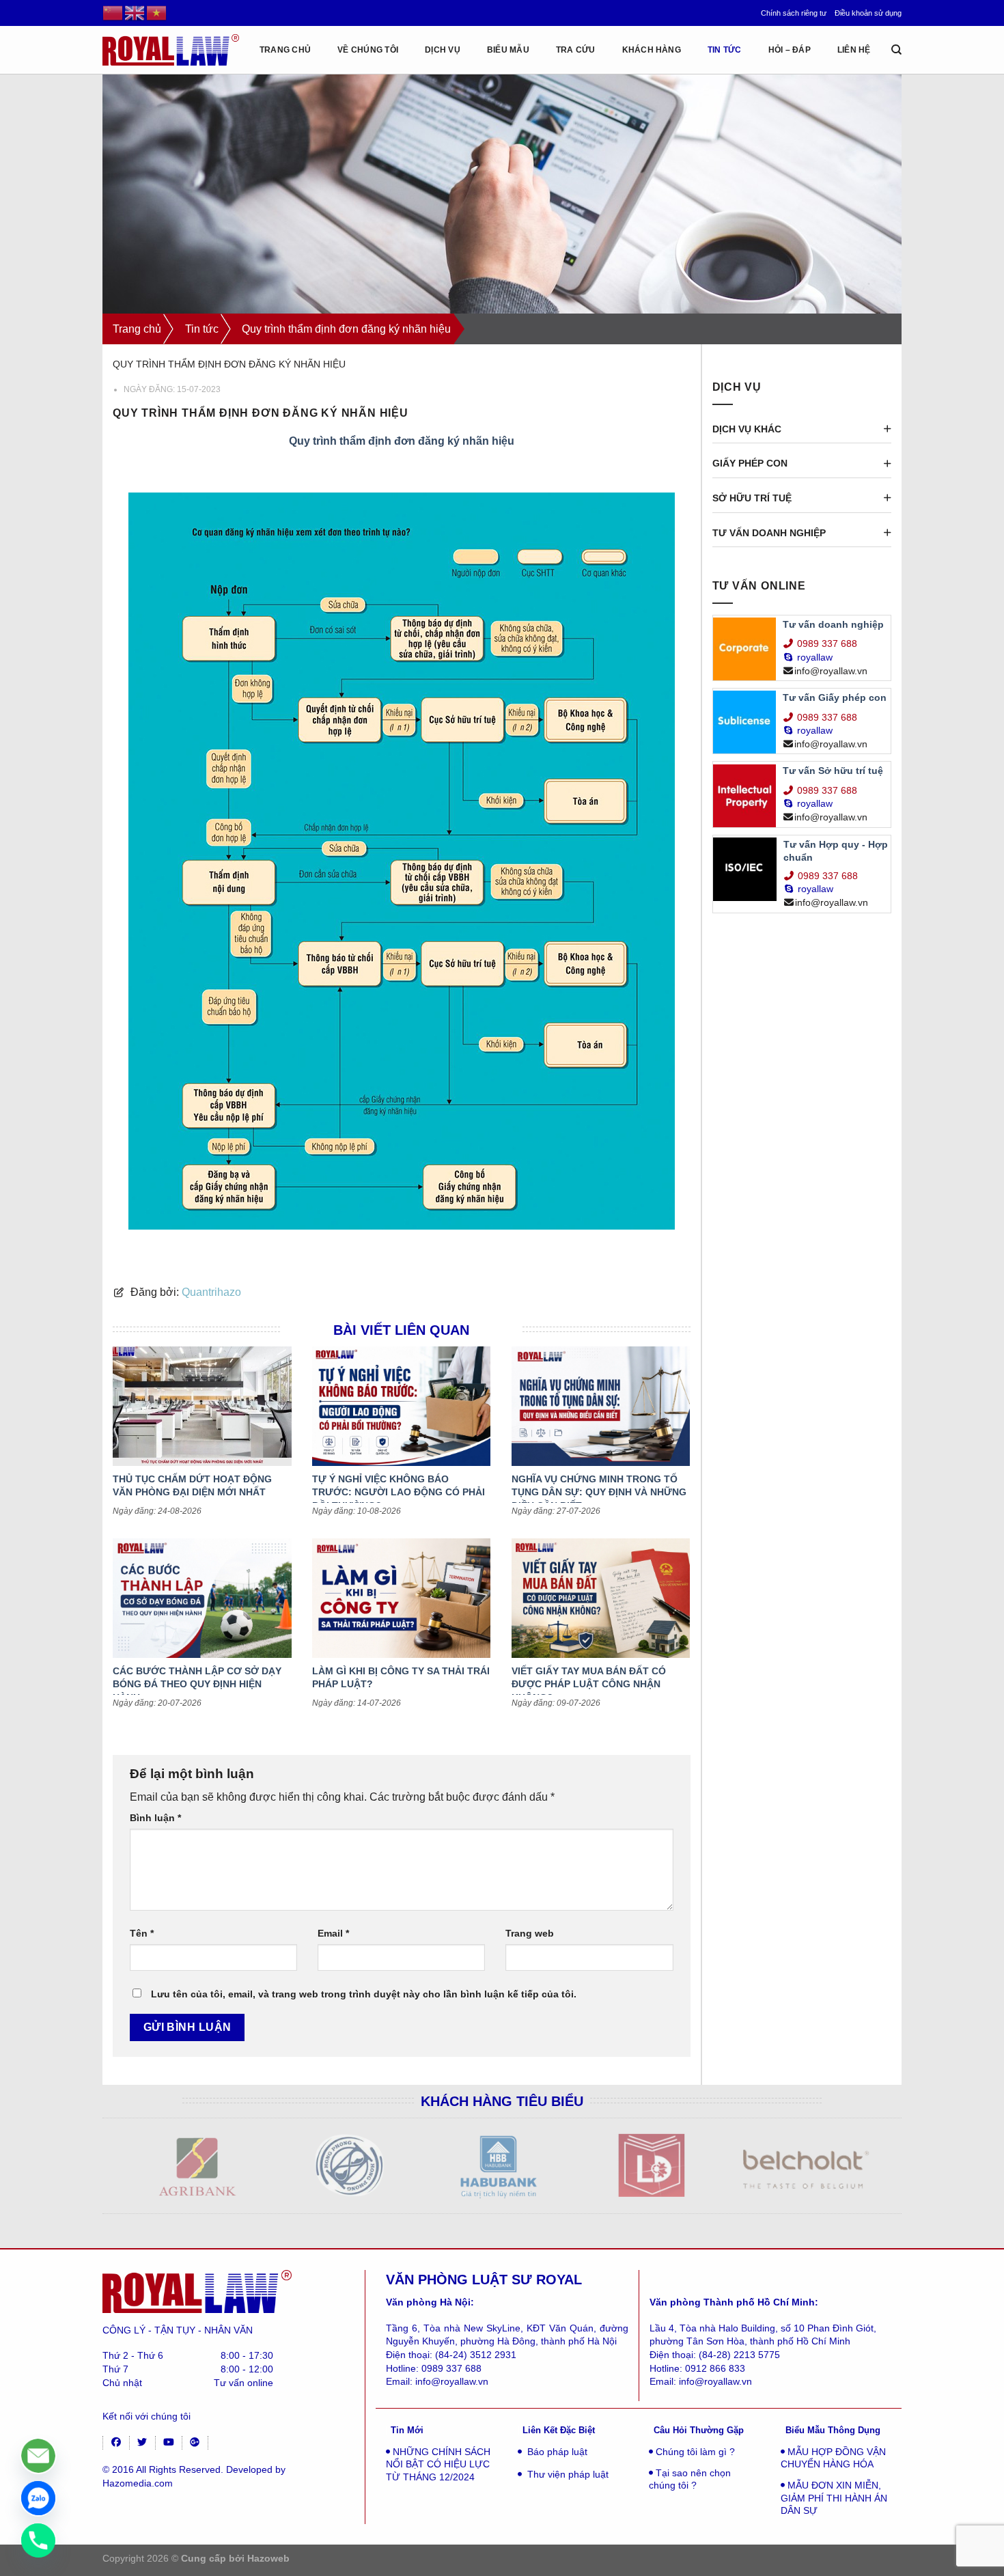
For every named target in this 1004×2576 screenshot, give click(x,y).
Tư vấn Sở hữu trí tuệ (833, 771)
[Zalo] (38, 2498)
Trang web (530, 1933)
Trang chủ (137, 329)
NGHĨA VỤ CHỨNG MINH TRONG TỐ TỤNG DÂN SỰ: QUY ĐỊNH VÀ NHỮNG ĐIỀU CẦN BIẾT (599, 1492)
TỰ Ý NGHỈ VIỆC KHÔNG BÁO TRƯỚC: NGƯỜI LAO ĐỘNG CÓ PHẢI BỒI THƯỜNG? (399, 1492)
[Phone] (38, 2540)
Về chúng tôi (368, 50)
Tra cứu (576, 50)
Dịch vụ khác (747, 429)
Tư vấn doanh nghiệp (769, 533)
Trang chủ (285, 50)
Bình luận (155, 1818)
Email (333, 1933)
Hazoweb (268, 2558)
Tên (142, 1933)
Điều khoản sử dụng (868, 13)
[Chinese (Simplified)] (113, 12)
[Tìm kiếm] (896, 50)
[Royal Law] (171, 50)
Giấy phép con (750, 463)
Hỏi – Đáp (790, 50)
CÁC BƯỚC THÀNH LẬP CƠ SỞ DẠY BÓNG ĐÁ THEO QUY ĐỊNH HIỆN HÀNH (197, 1684)
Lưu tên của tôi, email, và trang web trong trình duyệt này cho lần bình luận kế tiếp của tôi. (364, 1994)
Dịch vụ (443, 50)
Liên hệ (854, 50)
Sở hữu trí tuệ (752, 498)
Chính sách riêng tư (794, 13)
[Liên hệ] (38, 2456)
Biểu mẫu (508, 50)
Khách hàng (652, 50)
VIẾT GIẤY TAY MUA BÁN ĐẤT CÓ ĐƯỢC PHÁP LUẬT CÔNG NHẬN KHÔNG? (589, 1684)
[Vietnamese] (157, 12)
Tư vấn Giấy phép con (835, 697)
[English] (135, 12)
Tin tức (725, 50)
